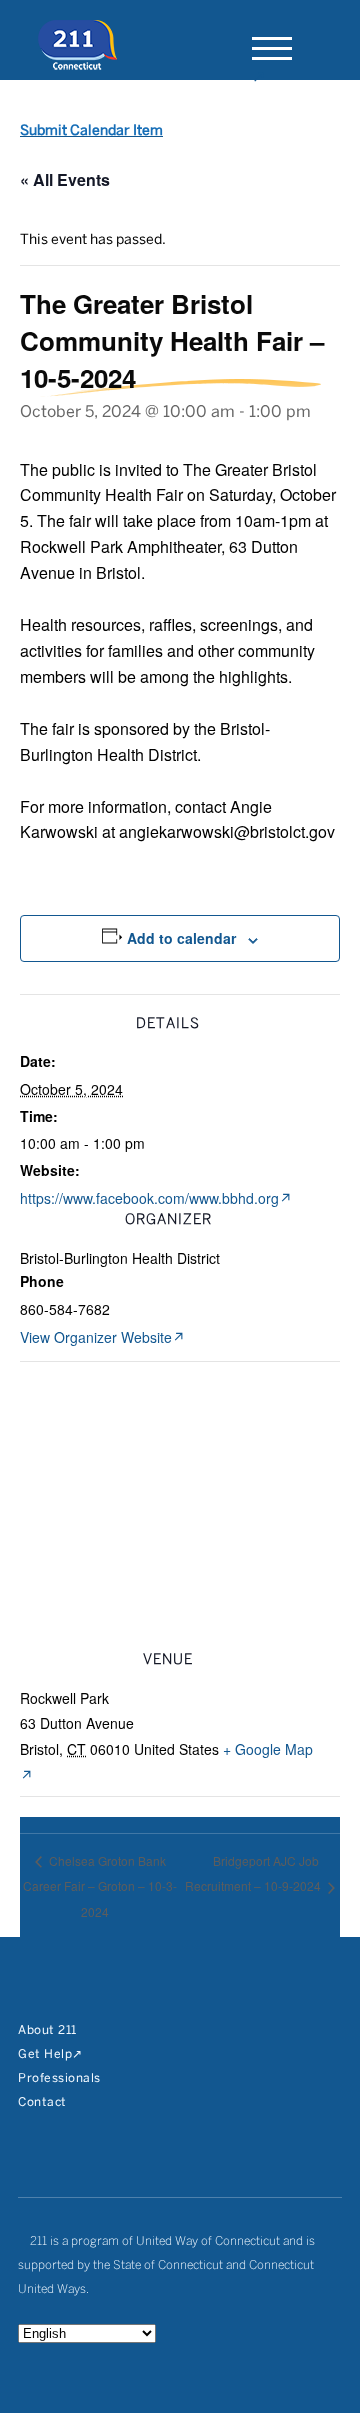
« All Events (65, 179)
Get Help (45, 2054)
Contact (42, 2102)
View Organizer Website (96, 1337)
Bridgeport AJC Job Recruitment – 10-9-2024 (254, 1873)
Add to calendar (181, 938)
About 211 (47, 2030)
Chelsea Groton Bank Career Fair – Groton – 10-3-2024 (100, 1886)
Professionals (59, 2078)
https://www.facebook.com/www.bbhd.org (149, 1198)
